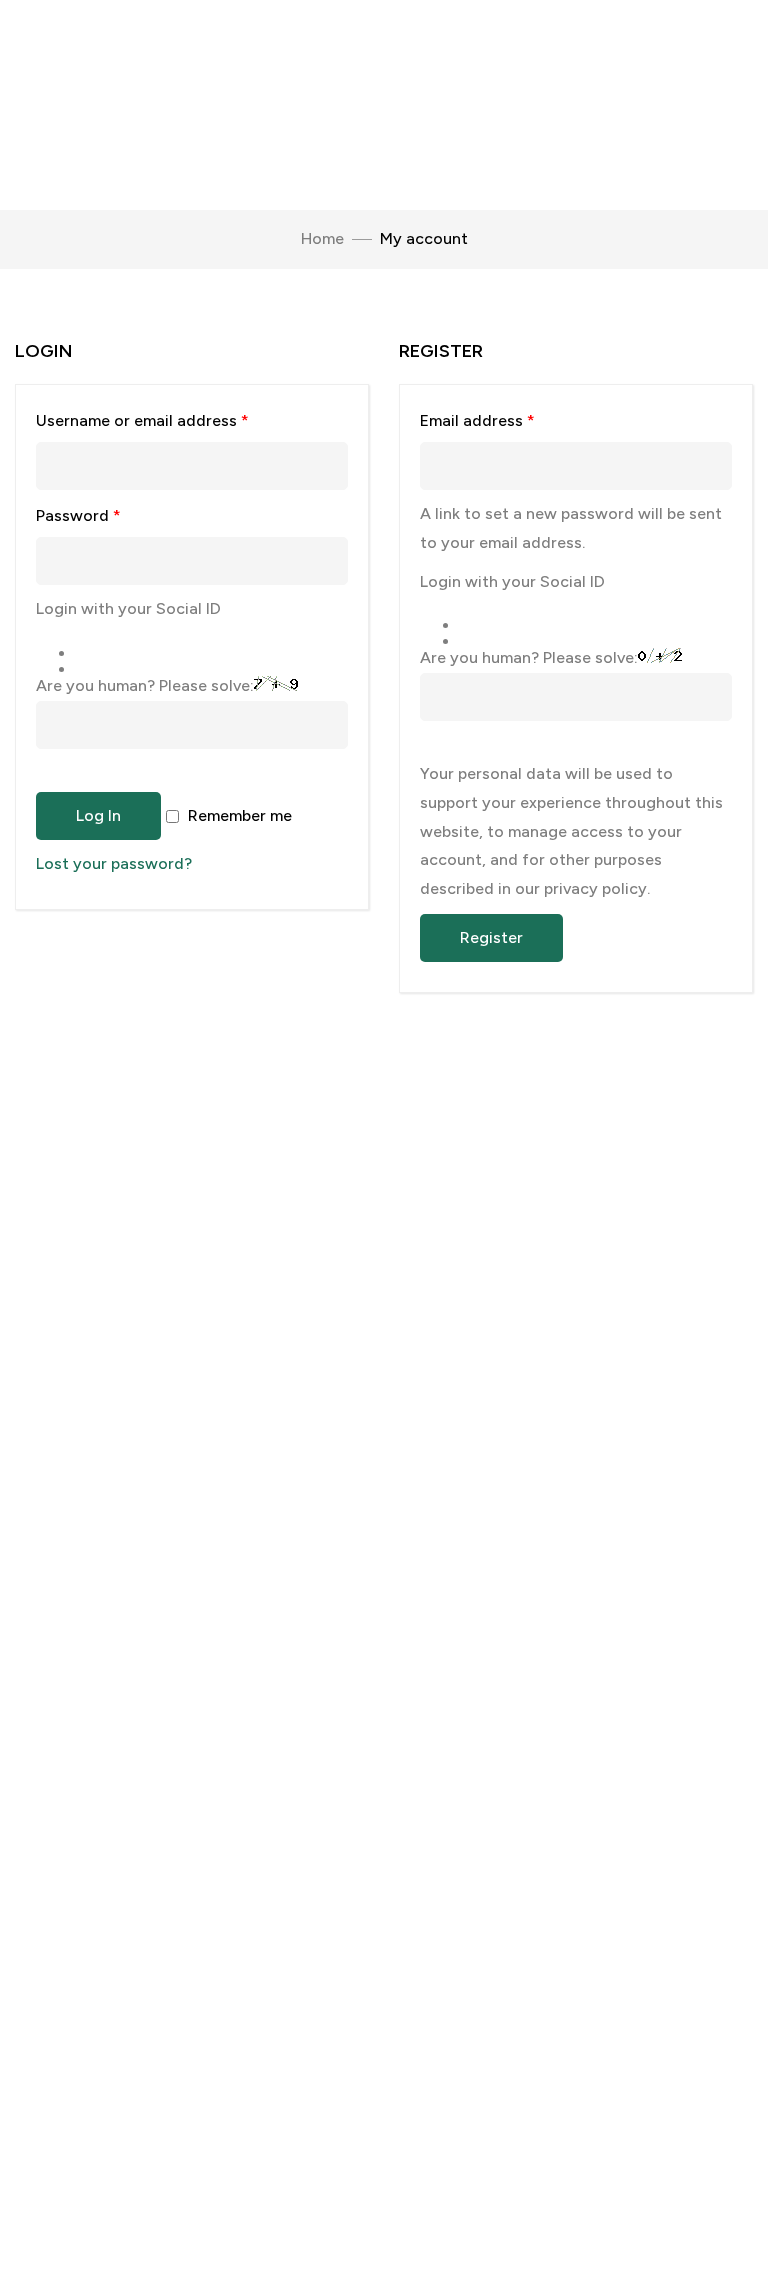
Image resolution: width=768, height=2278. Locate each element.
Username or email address (175, 417)
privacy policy (595, 888)
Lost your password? (114, 863)
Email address (510, 417)
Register (491, 937)
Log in (98, 815)
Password (111, 512)
